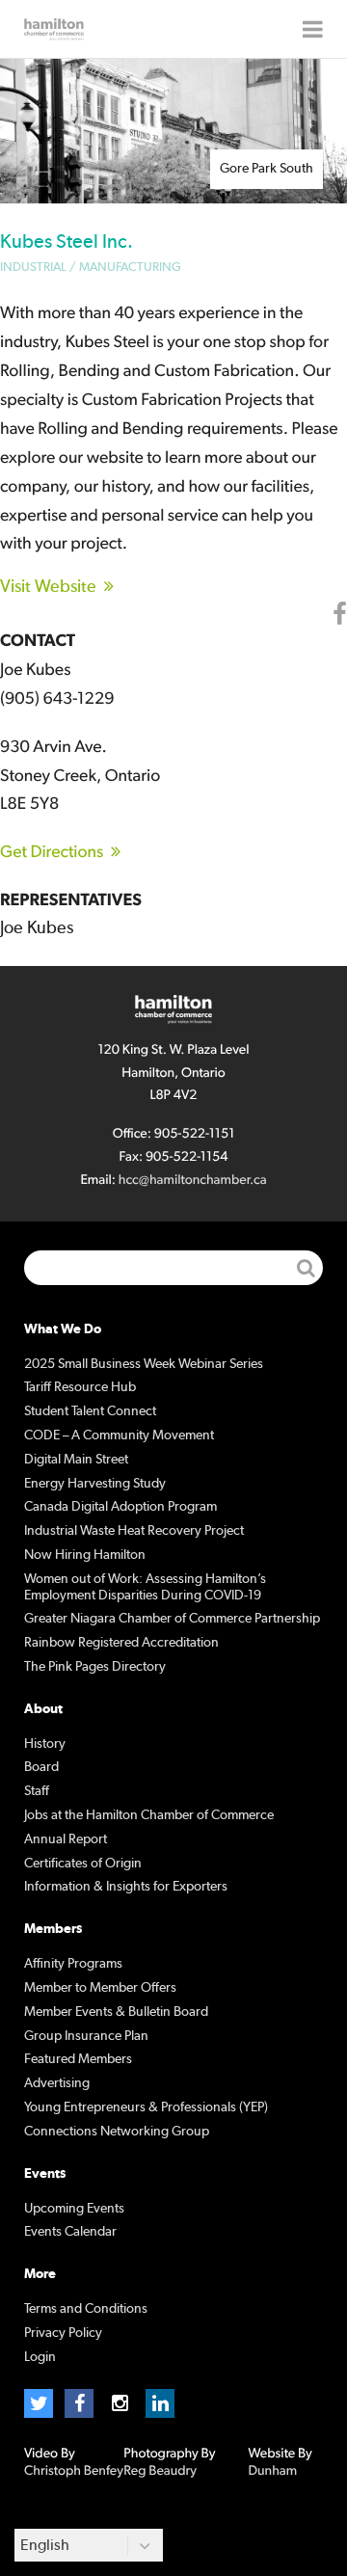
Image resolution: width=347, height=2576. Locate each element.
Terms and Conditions (86, 2309)
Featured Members (78, 2059)
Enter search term (173, 1268)
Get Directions (52, 852)
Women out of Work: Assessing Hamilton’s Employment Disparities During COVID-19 (145, 1587)
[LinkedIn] (160, 2403)
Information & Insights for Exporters (126, 1887)
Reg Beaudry (160, 2471)
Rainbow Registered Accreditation (121, 1643)
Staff (37, 1791)
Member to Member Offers (100, 1988)
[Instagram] (120, 2403)
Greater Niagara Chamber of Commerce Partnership (172, 1619)
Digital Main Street (76, 1460)
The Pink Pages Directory (95, 1667)
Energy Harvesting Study (95, 1484)
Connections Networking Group (117, 2132)
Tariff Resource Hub (80, 1387)
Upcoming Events (74, 2209)
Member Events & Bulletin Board (116, 2012)
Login (40, 2357)
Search (306, 1268)
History (45, 1744)
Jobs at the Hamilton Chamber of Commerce (149, 1815)
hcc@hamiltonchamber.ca (193, 1180)
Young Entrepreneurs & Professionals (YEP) (146, 2107)
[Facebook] (79, 2403)
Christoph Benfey (74, 2471)
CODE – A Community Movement (119, 1436)
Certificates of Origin (83, 1864)
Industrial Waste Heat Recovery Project (134, 1531)
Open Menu (313, 29)
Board (41, 1767)
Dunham (272, 2471)
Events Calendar (70, 2232)
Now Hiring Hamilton (85, 1555)
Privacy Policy (63, 2333)
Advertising (57, 2083)
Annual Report (66, 1839)
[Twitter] (39, 2403)
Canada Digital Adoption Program (120, 1507)
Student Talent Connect (90, 1411)
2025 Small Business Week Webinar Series (144, 1364)
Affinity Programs (73, 1964)
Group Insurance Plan (86, 2036)
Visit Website (48, 587)
